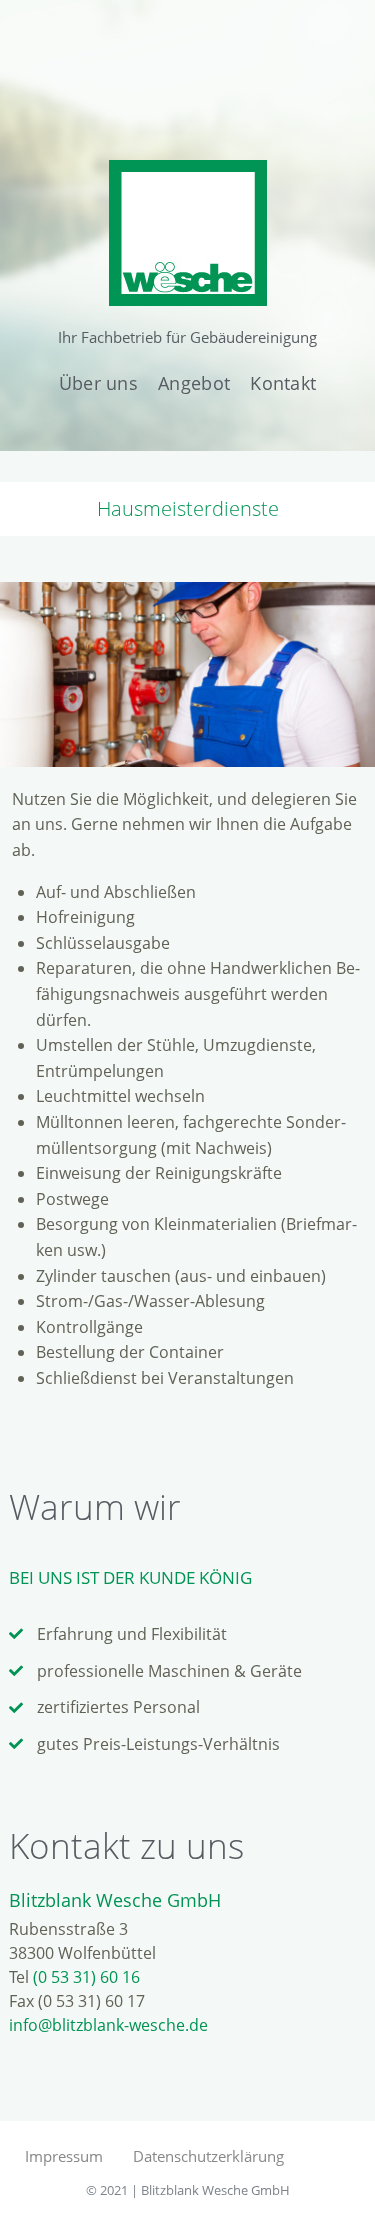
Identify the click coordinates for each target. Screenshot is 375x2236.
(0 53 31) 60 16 (86, 1977)
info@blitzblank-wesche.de (108, 2025)
